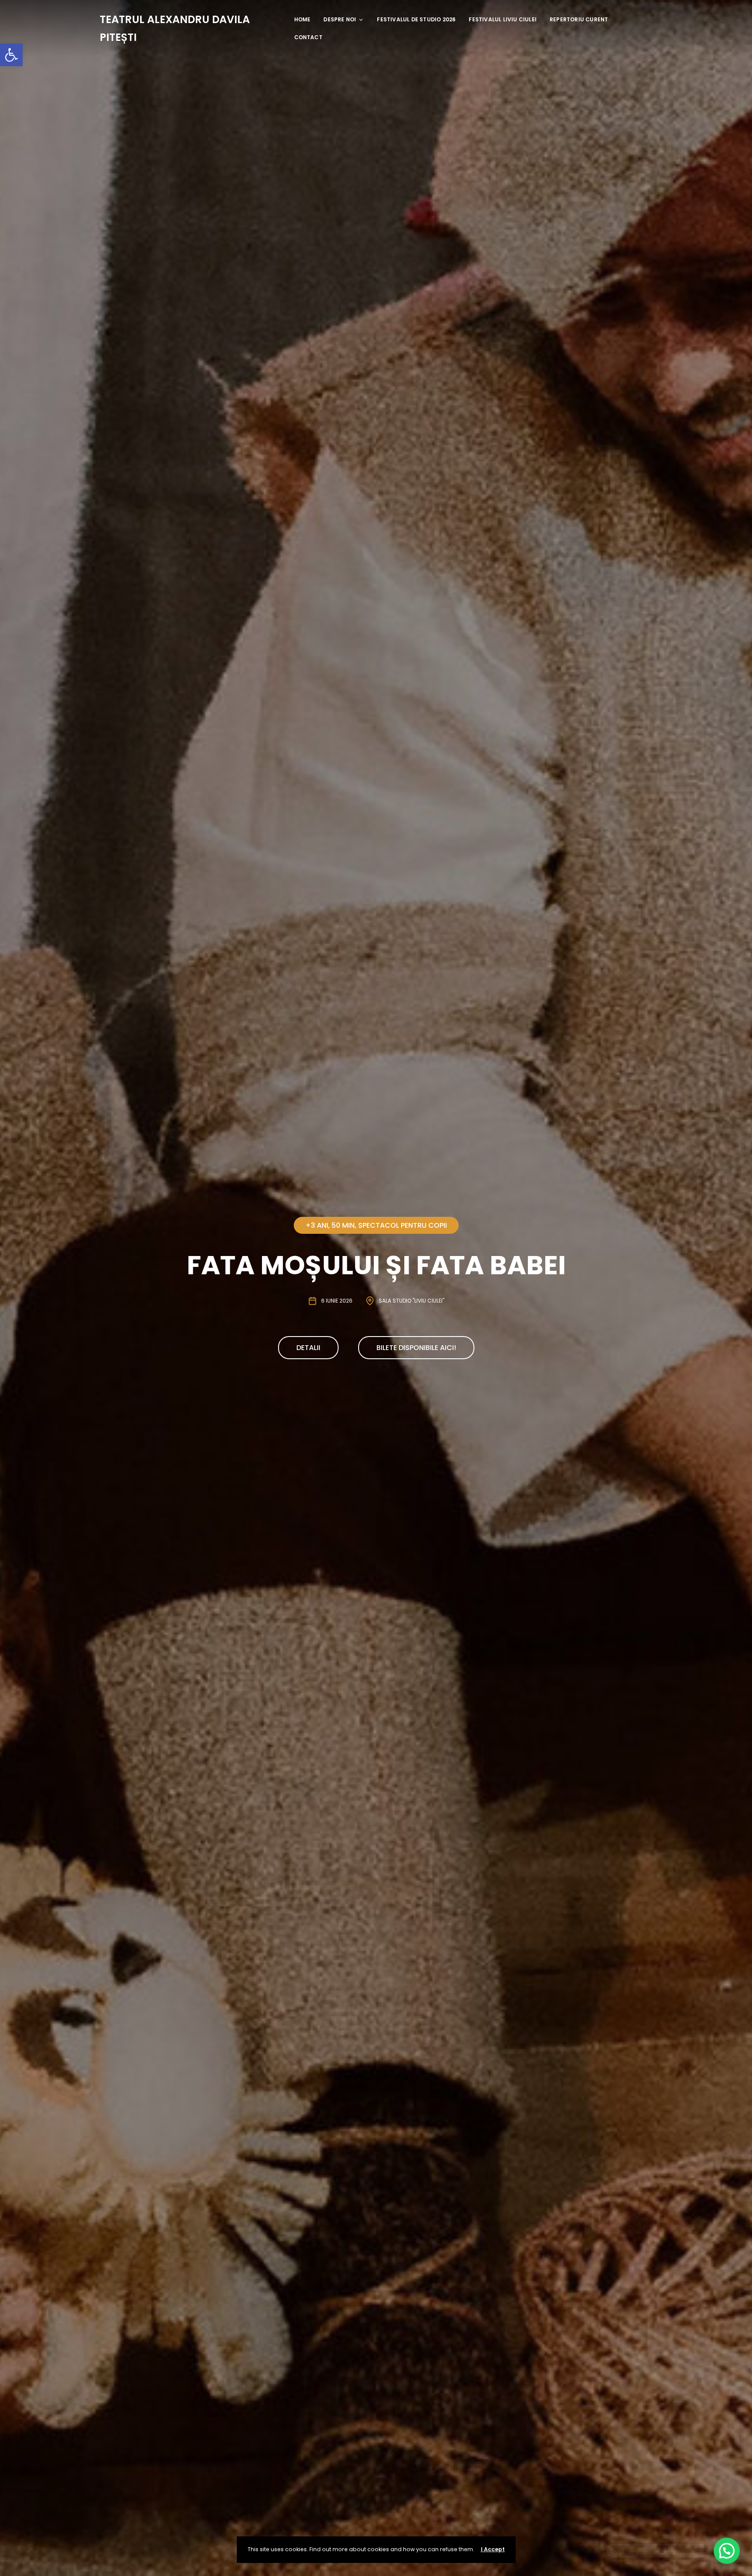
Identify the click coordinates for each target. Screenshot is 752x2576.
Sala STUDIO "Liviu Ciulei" (411, 1301)
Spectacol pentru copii (403, 1225)
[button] (11, 55)
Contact (308, 37)
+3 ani (317, 1225)
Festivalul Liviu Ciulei (503, 19)
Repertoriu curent (579, 19)
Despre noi (340, 19)
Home (302, 19)
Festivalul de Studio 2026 (416, 19)
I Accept (493, 2549)
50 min (343, 1225)
